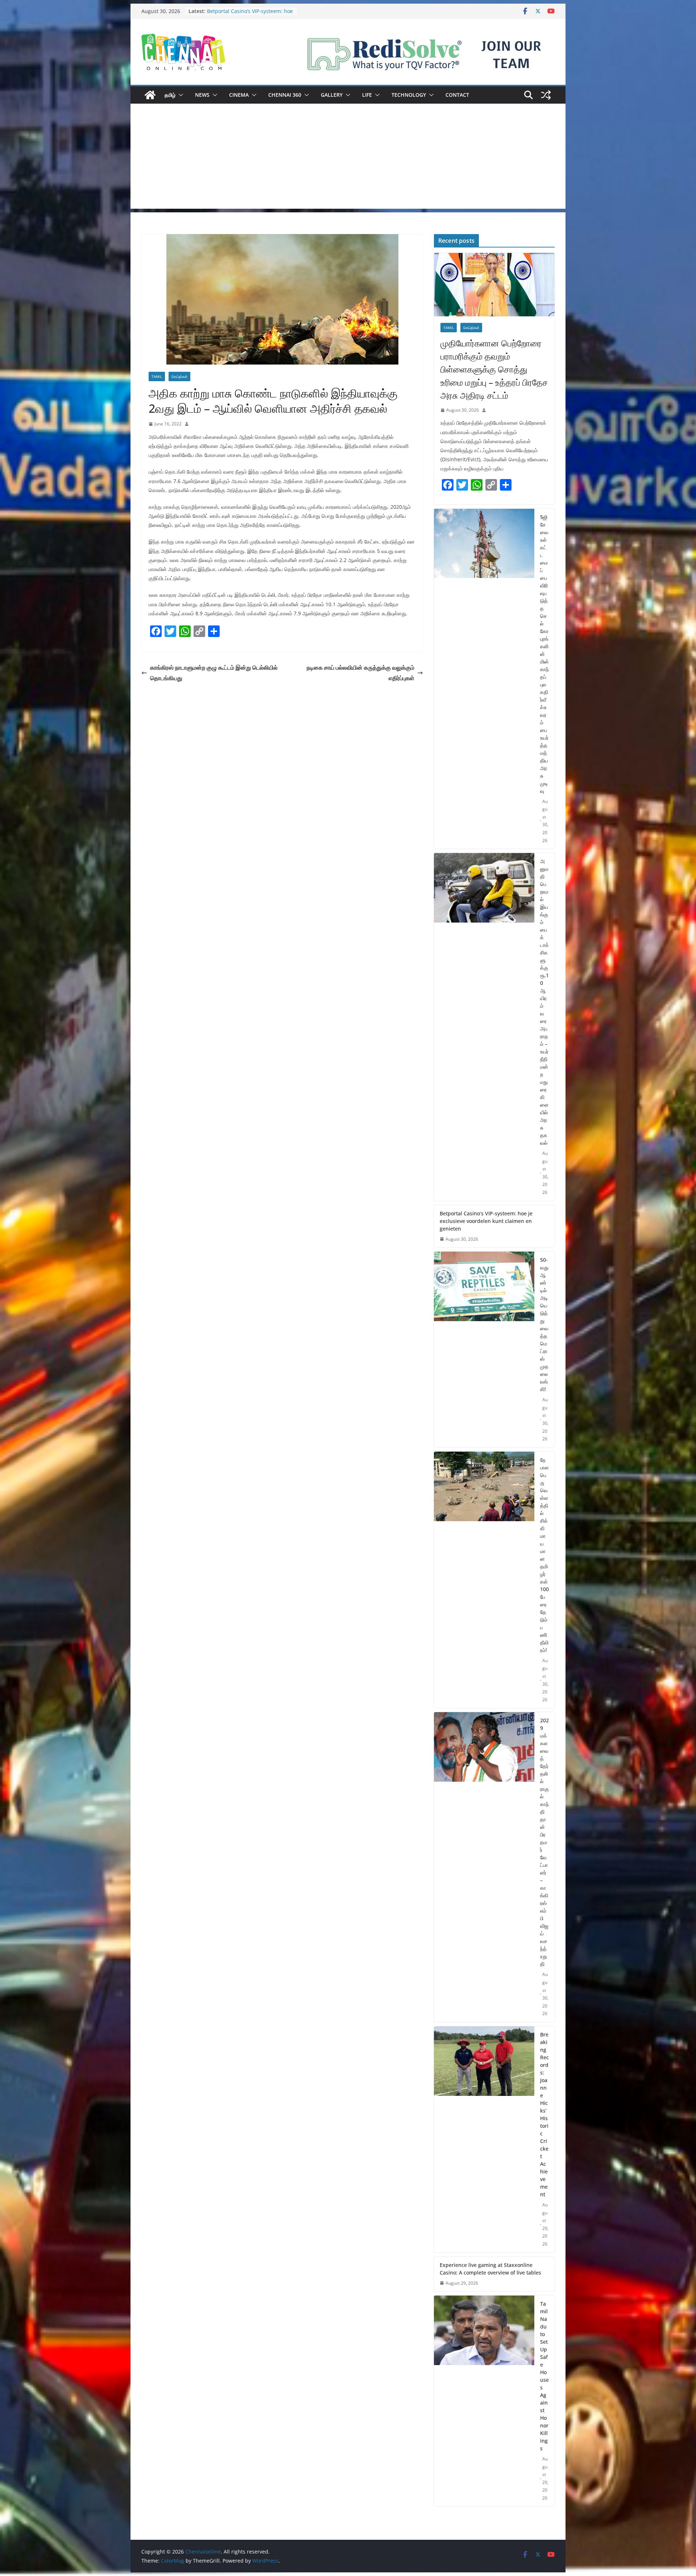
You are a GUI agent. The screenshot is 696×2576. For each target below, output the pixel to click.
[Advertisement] (348, 158)
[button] (179, 95)
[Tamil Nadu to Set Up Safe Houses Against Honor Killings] (484, 2401)
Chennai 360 (285, 95)
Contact (457, 95)
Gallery (332, 95)
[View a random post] (546, 95)
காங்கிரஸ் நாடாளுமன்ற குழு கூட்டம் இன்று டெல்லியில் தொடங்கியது (214, 673)
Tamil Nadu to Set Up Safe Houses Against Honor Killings (544, 2376)
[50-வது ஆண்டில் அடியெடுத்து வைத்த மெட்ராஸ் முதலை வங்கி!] (484, 1349)
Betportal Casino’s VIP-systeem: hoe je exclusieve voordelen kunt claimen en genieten (486, 1221)
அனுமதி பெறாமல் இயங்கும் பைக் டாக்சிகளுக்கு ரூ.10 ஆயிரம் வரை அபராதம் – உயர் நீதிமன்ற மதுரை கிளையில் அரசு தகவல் (544, 1002)
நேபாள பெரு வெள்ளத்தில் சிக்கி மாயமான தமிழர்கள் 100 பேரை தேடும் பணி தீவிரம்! (544, 1555)
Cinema (239, 95)
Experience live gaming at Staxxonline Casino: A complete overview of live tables (490, 2269)
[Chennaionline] (150, 95)
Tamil (157, 376)
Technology (409, 95)
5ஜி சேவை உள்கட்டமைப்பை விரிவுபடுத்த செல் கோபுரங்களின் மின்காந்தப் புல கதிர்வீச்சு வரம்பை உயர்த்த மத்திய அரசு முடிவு (544, 654)
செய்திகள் (179, 376)
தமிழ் (170, 95)
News (202, 95)
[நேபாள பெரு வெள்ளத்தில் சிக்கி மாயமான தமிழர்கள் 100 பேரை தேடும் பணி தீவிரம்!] (484, 1580)
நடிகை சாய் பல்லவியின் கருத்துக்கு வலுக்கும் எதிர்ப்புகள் (361, 673)
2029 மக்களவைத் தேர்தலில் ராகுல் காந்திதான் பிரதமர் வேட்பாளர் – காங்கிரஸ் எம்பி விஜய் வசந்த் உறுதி (544, 1842)
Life (367, 95)
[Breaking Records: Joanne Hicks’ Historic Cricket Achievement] (484, 2139)
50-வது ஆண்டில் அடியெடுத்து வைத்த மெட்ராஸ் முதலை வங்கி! (544, 1324)
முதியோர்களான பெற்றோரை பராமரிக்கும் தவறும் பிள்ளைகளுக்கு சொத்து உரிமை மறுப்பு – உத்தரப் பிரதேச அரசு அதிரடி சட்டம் (494, 369)
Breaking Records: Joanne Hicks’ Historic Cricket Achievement (544, 2114)
